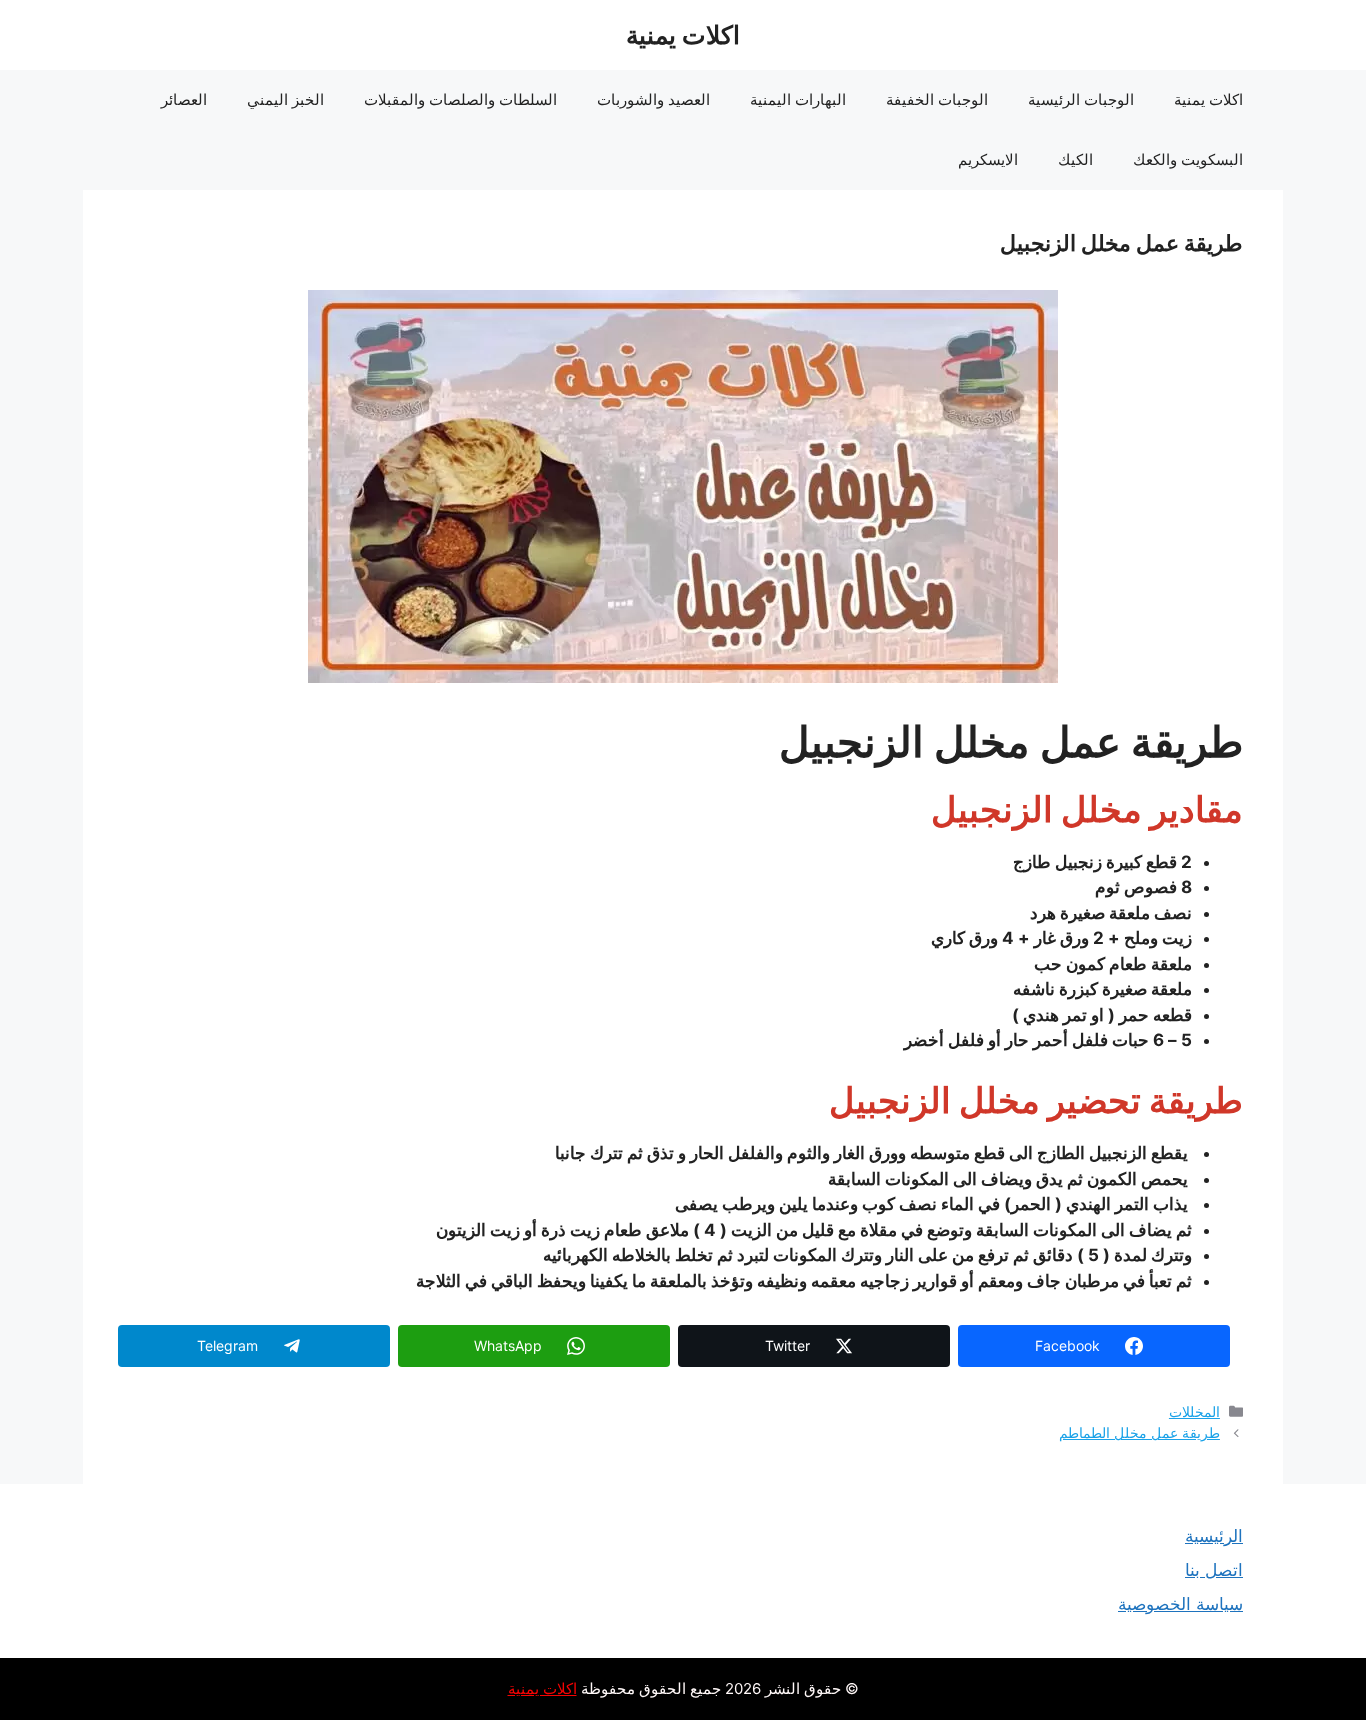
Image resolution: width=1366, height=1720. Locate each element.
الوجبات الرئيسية (1081, 99)
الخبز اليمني (285, 99)
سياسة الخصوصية (1180, 1604)
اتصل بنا (1214, 1570)
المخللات (1194, 1411)
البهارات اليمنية (798, 99)
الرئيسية (1214, 1536)
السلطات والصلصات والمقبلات (460, 99)
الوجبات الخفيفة (937, 99)
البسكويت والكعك (1188, 159)
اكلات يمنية (683, 35)
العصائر (184, 99)
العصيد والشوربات (653, 99)
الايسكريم (988, 159)
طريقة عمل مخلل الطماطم (1139, 1432)
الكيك (1075, 159)
